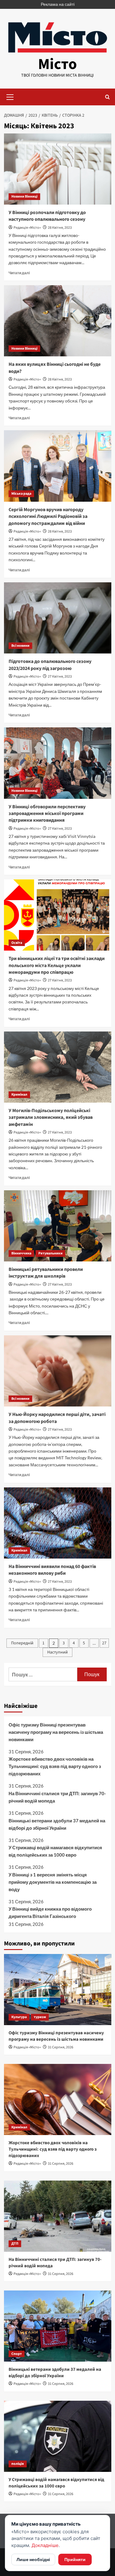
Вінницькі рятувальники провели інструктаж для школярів (46, 1273)
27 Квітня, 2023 (60, 677)
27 (104, 1643)
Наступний (57, 1652)
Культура (19, 2017)
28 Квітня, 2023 (60, 228)
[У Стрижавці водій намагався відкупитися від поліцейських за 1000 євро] (58, 2436)
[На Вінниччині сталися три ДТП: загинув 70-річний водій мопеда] (58, 2216)
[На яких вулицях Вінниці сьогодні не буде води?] (58, 321)
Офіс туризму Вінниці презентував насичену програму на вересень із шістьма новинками (56, 1732)
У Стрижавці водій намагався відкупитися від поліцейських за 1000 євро (55, 1851)
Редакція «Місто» (27, 228)
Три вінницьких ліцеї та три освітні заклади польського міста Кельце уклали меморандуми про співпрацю (57, 965)
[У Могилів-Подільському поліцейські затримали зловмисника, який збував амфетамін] (58, 1067)
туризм (40, 2017)
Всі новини (20, 646)
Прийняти (75, 2559)
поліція (18, 2464)
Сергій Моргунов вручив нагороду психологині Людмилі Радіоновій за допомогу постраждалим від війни (48, 517)
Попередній (22, 1643)
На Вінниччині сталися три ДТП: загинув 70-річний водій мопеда (57, 1797)
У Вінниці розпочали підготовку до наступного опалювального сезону (47, 216)
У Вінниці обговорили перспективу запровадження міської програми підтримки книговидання (47, 814)
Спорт (17, 2354)
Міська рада (21, 494)
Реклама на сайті (58, 4)
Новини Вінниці (24, 196)
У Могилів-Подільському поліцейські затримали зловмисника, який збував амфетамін (51, 1117)
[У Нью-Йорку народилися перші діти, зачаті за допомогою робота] (58, 1371)
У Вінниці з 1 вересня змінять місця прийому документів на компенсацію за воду (53, 1882)
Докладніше (45, 2545)
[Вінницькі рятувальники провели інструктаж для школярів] (58, 1226)
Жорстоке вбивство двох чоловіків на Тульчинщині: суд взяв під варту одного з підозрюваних (55, 1766)
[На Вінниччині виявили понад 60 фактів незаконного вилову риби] (58, 1523)
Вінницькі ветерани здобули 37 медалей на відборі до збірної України (57, 1824)
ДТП (15, 2244)
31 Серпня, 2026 (61, 2047)
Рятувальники (50, 1253)
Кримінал (19, 1095)
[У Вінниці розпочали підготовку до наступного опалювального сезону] (58, 169)
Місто (57, 64)
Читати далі (19, 273)
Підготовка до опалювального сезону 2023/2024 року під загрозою (50, 665)
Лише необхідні (33, 2559)
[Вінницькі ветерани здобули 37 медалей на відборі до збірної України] (58, 2326)
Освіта (17, 943)
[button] (10, 96)
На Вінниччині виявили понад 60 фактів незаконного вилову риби (52, 1570)
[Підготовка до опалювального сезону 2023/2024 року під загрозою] (58, 618)
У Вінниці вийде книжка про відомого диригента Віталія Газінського (50, 1912)
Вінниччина (21, 1253)
